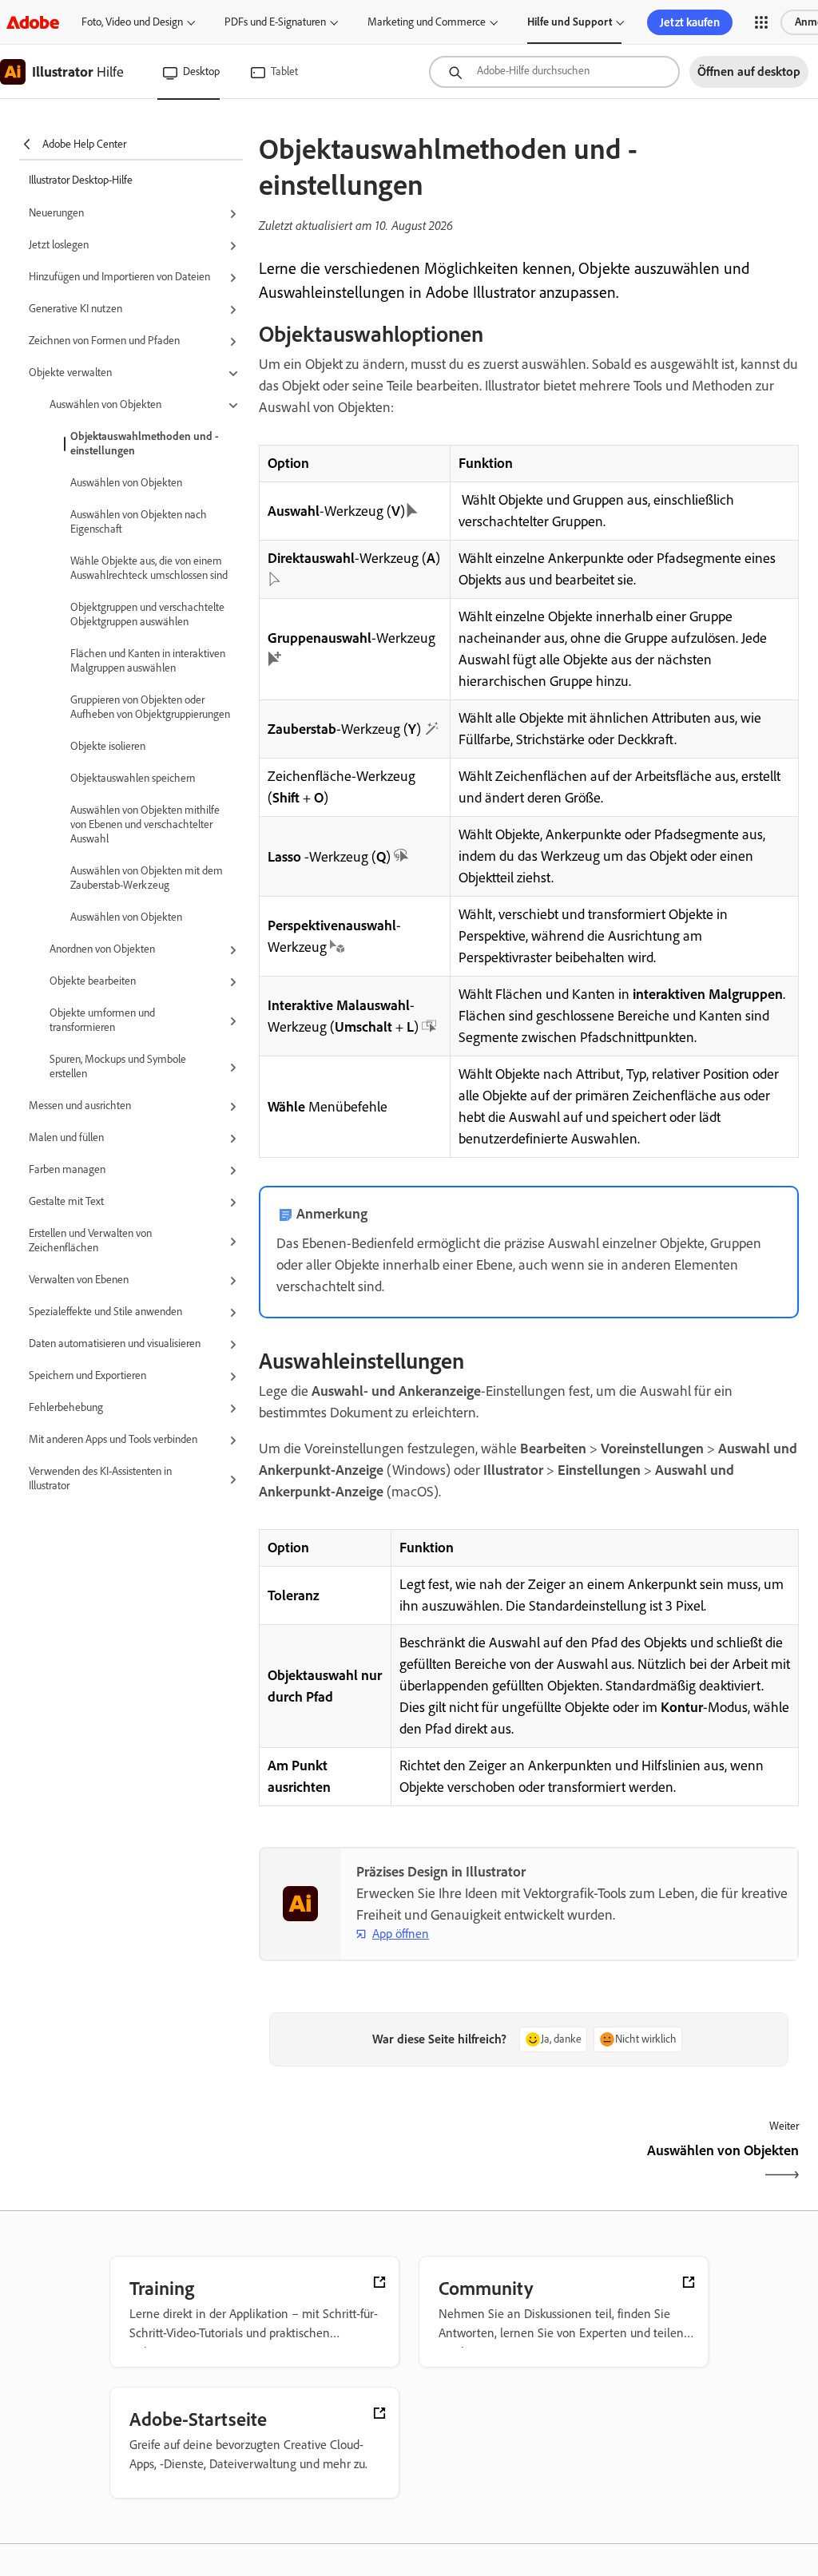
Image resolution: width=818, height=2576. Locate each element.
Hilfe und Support (570, 22)
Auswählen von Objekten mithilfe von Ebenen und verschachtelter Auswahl (145, 824)
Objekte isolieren (108, 746)
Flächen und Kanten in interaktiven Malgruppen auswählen (148, 661)
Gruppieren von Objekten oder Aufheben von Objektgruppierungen (150, 707)
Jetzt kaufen (690, 22)
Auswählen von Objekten (126, 483)
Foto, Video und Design (132, 22)
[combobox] (554, 72)
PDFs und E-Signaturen (275, 22)
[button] (761, 22)
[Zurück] (392, 2164)
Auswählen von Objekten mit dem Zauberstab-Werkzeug (147, 878)
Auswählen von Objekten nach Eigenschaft (139, 522)
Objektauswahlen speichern (133, 778)
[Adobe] (33, 22)
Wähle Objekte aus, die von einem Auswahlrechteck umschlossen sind (149, 568)
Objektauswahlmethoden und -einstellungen (145, 444)
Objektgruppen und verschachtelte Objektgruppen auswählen (147, 614)
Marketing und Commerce (427, 22)
